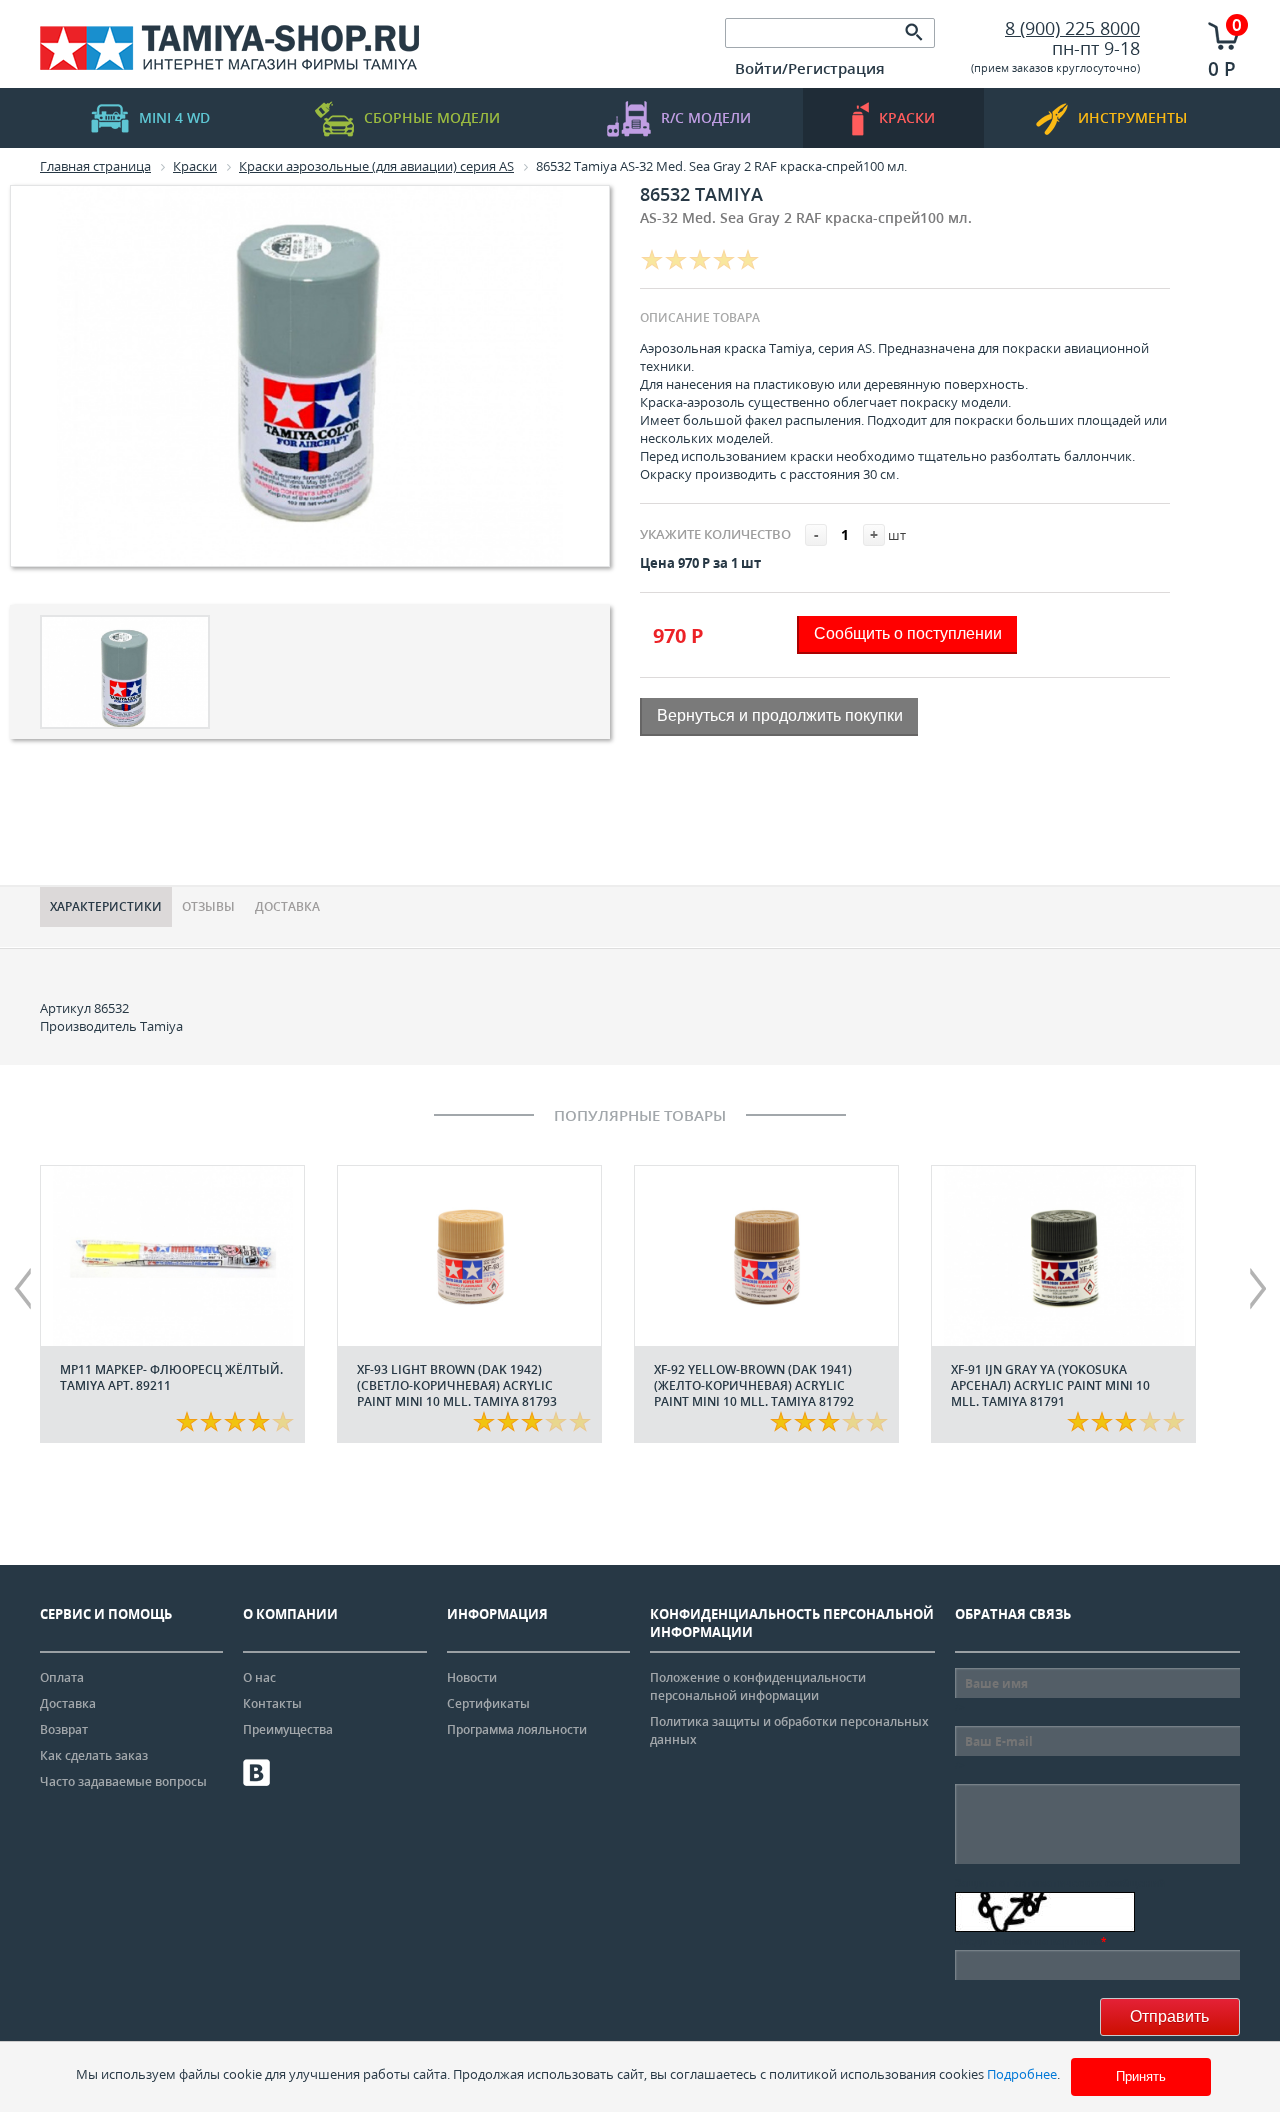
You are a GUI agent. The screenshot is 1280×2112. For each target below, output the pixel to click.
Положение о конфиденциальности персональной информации (758, 1686)
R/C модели (706, 117)
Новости (472, 1677)
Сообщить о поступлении (908, 633)
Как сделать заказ (94, 1755)
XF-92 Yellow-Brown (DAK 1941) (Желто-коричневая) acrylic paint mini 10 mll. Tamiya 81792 (754, 1385)
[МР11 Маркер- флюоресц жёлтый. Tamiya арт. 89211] (172, 1256)
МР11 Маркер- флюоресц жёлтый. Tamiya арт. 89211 (171, 1377)
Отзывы (208, 906)
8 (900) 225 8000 (1072, 28)
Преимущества (288, 1729)
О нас (259, 1677)
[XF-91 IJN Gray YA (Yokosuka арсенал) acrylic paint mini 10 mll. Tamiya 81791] (1063, 1256)
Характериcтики (106, 906)
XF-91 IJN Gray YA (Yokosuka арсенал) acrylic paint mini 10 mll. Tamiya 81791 (1050, 1385)
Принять (1141, 2076)
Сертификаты (488, 1703)
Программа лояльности (517, 1729)
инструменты (1132, 117)
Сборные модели (432, 117)
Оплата (62, 1677)
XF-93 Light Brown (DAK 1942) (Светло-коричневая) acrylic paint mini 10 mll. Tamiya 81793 (457, 1385)
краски (907, 117)
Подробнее (1022, 2074)
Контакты (272, 1703)
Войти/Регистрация (810, 68)
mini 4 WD (174, 117)
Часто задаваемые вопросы (123, 1781)
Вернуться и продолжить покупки (780, 715)
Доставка (287, 906)
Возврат (64, 1729)
